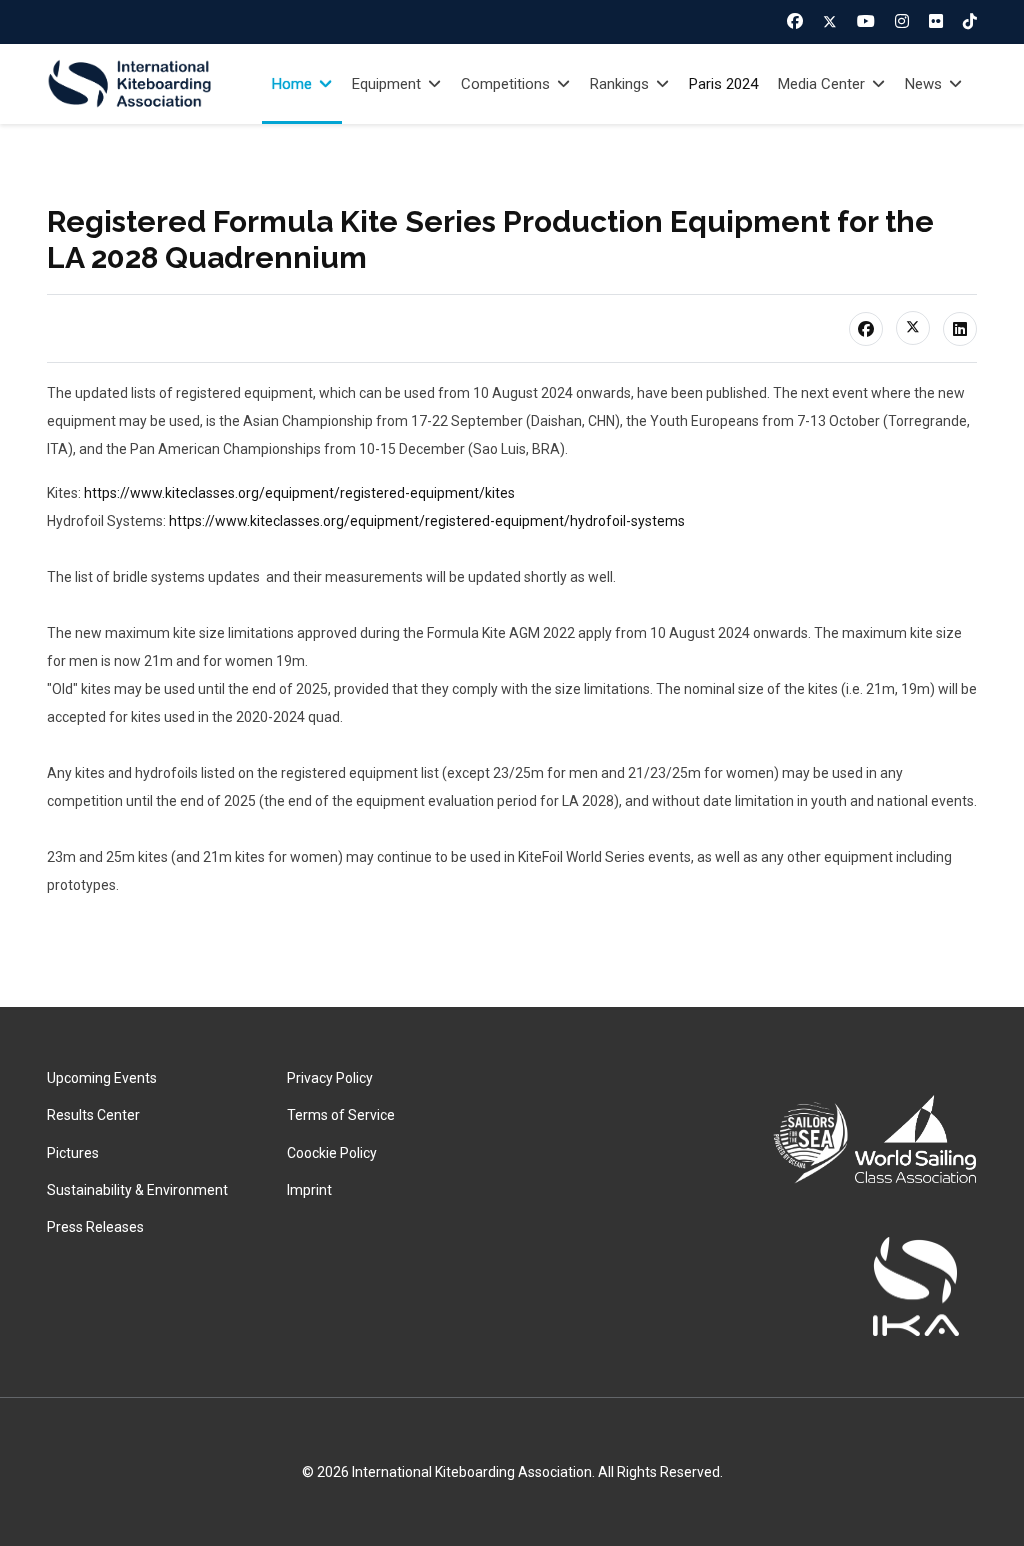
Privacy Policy (330, 1078)
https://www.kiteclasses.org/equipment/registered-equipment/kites (299, 493)
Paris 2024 (723, 84)
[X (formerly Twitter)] (913, 328)
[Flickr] (936, 21)
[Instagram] (902, 21)
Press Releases (95, 1227)
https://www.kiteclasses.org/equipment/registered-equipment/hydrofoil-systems (427, 521)
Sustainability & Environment (137, 1190)
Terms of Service (341, 1115)
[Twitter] (830, 22)
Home (292, 84)
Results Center (93, 1115)
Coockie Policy (332, 1153)
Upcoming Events (102, 1078)
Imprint (309, 1190)
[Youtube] (866, 21)
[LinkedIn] (960, 329)
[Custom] (970, 21)
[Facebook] (795, 21)
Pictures (73, 1153)
